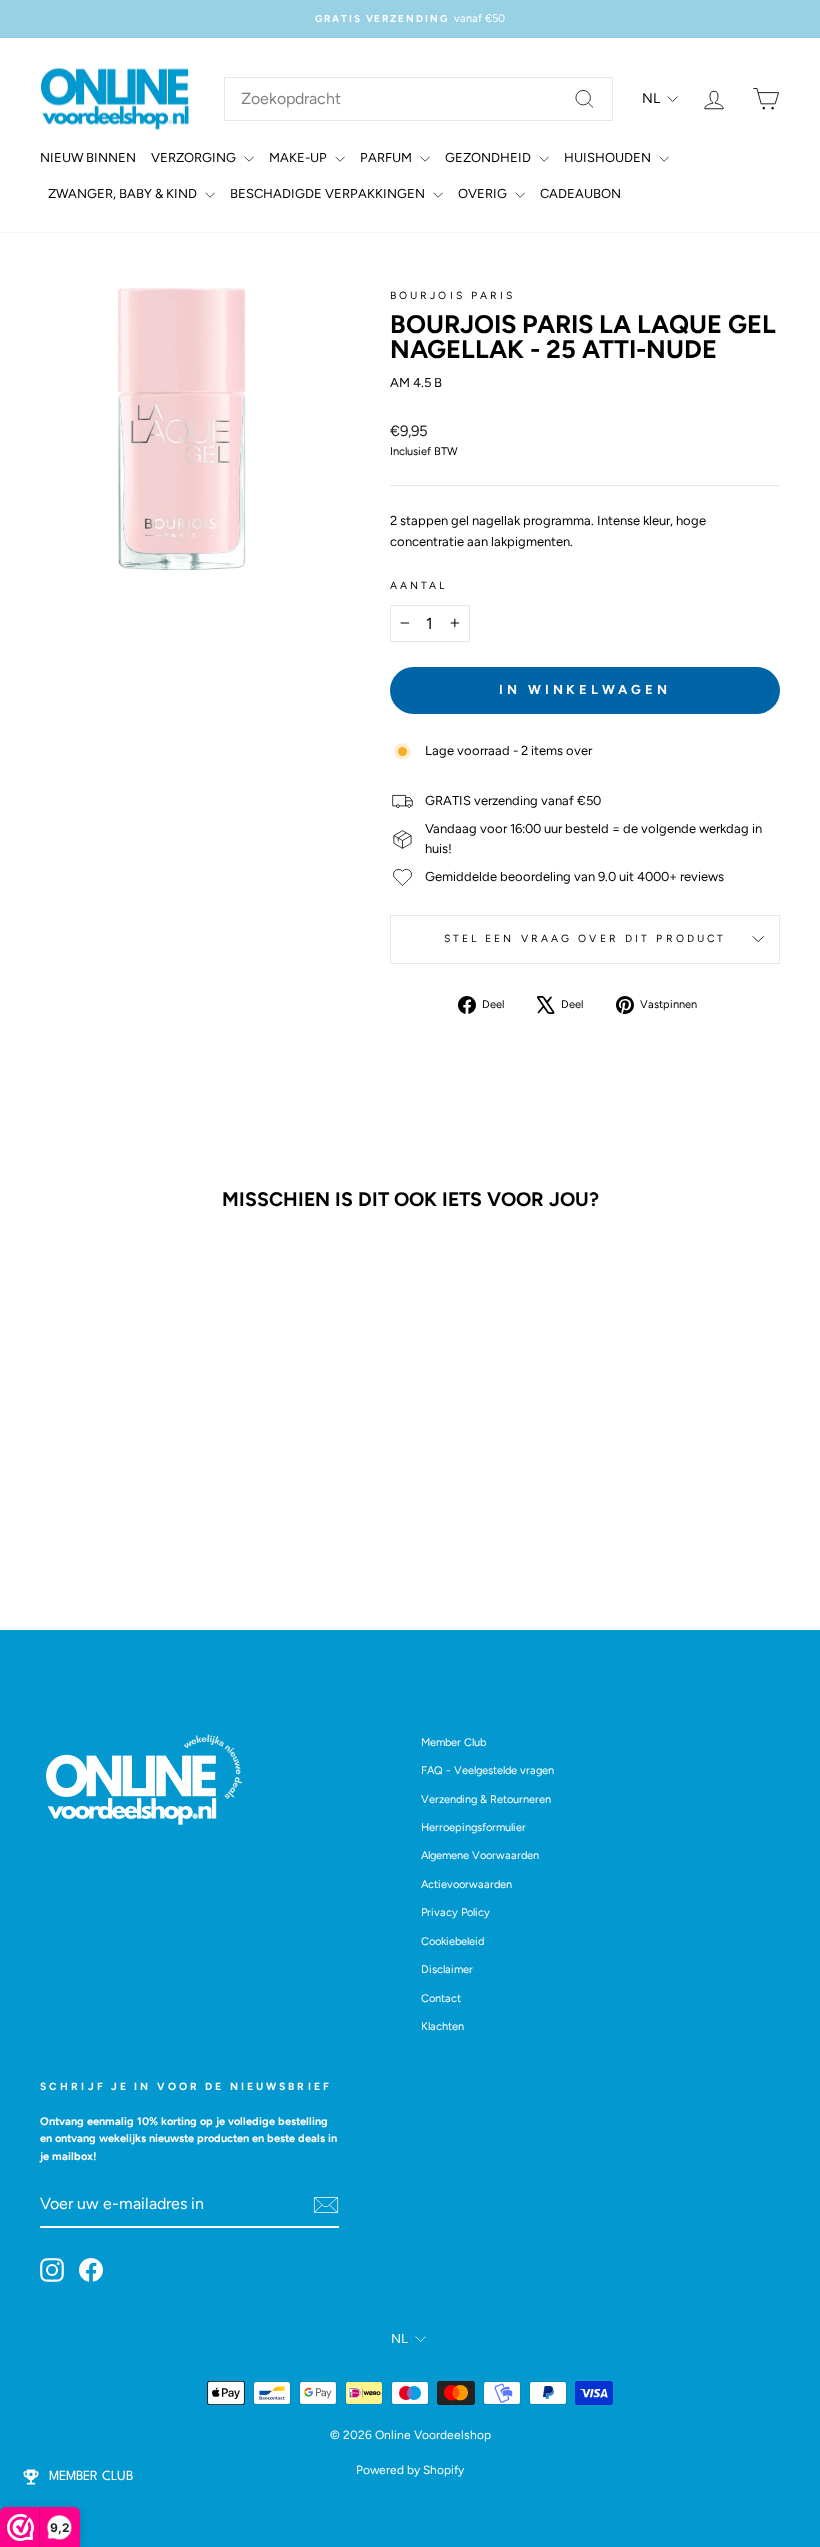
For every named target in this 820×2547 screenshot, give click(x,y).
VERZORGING (195, 157)
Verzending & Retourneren (486, 1799)
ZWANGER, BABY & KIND (124, 193)
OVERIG (484, 193)
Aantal (419, 585)
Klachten (442, 2026)
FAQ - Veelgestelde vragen (487, 1770)
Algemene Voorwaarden (480, 1855)
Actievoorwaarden (466, 1884)
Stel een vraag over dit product (585, 938)
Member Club (453, 1742)
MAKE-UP (299, 157)
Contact (441, 1998)
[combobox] (418, 99)
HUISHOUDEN (609, 157)
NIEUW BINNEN (88, 157)
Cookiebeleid (452, 1941)
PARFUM (387, 157)
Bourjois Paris (453, 295)
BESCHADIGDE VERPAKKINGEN (329, 193)
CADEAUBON (580, 193)
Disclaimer (447, 1969)
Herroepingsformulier (473, 1827)
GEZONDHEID (489, 157)
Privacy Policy (455, 1912)
